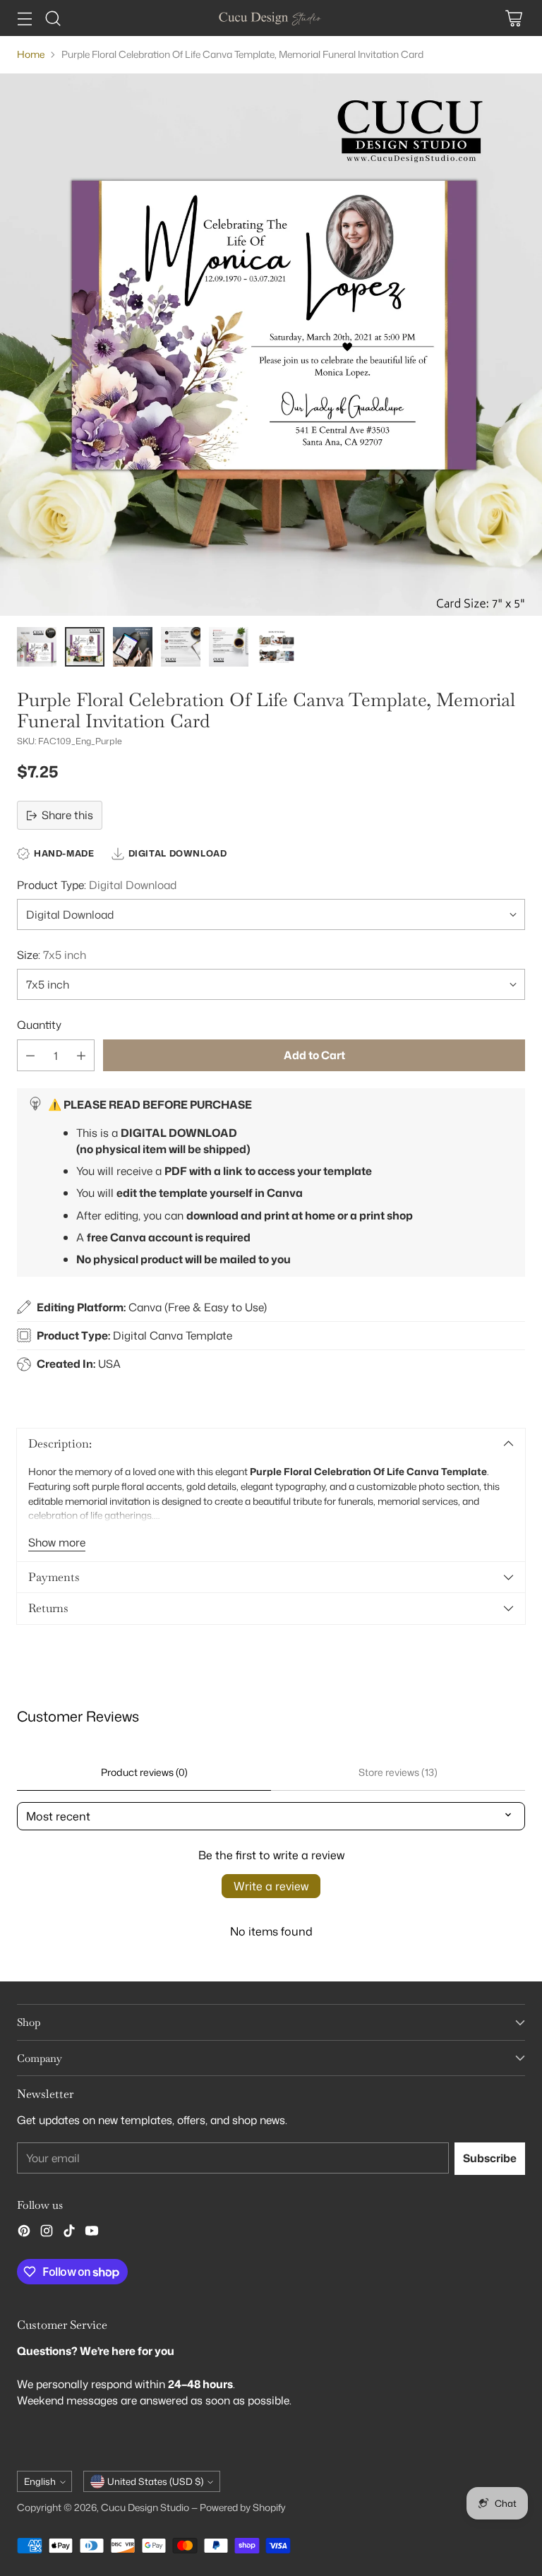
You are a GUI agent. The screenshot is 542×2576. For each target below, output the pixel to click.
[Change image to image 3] (133, 647)
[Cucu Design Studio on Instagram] (47, 2233)
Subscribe (490, 2158)
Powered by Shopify (243, 2507)
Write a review (271, 1886)
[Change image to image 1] (37, 647)
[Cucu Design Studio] (271, 18)
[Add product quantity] (81, 1055)
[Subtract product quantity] (30, 1055)
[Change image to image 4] (181, 647)
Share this (67, 815)
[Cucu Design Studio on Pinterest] (24, 2233)
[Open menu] (24, 18)
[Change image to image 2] (85, 647)
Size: (52, 955)
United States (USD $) (155, 2481)
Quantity (39, 1025)
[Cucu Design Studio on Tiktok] (69, 2233)
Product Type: (97, 885)
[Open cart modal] (513, 18)
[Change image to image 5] (229, 647)
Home (31, 54)
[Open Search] (53, 18)
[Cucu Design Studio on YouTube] (92, 2233)
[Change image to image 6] (277, 647)
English (40, 2481)
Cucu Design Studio (145, 2507)
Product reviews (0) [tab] (144, 1772)
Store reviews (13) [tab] (398, 1772)
